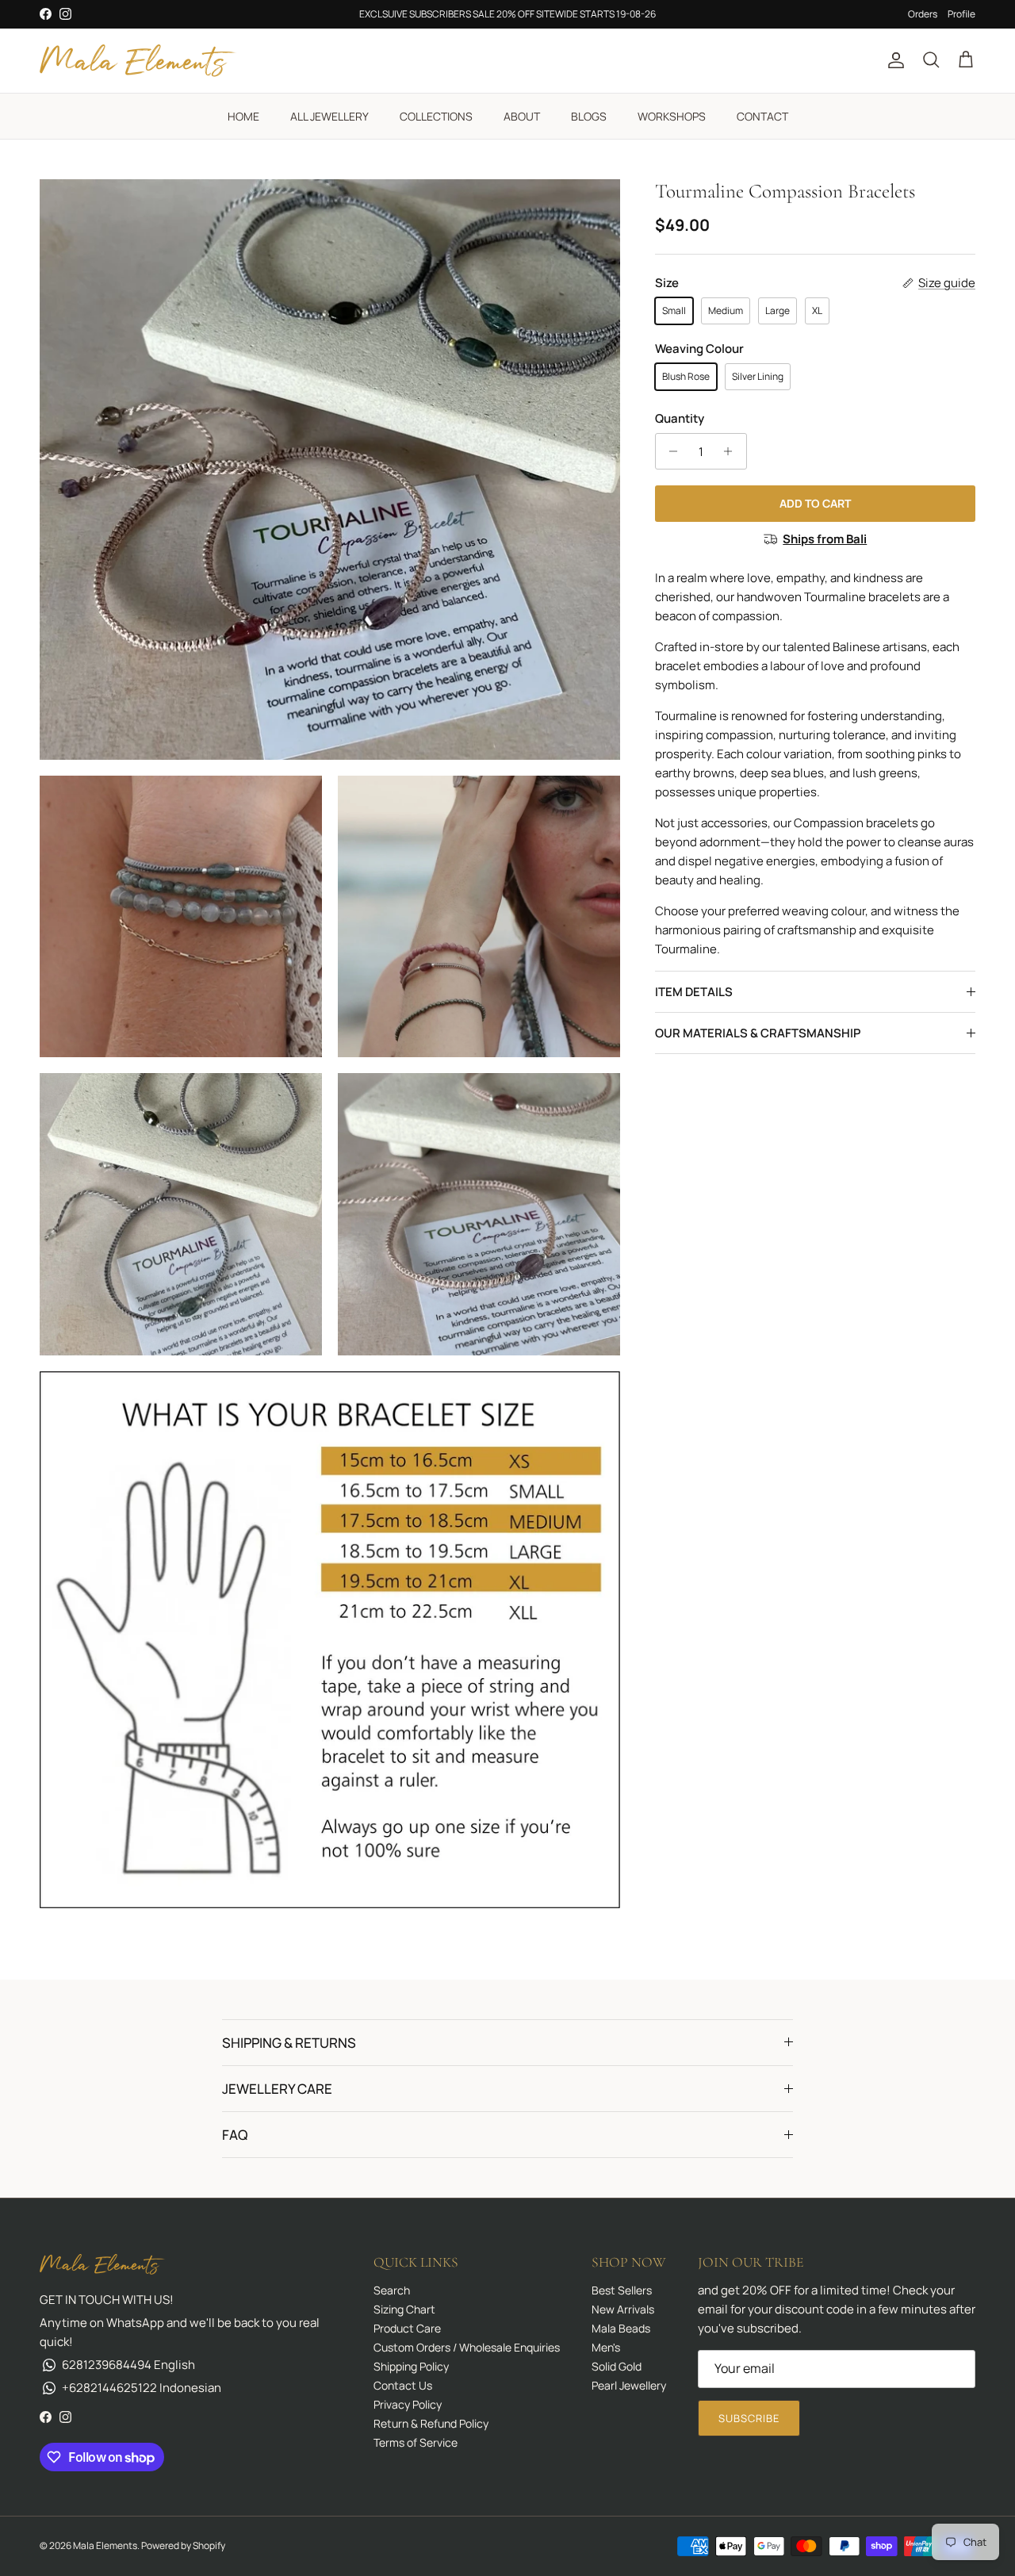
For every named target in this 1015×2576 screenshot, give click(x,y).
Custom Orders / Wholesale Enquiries (467, 2347)
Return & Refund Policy (431, 2423)
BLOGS (589, 116)
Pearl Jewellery (629, 2385)
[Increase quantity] (732, 451)
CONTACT (762, 116)
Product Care (407, 2328)
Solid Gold (617, 2366)
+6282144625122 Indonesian (142, 2388)
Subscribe (749, 2418)
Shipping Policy (411, 2366)
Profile (961, 14)
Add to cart (815, 503)
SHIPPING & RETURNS (289, 2043)
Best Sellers (622, 2290)
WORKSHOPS (672, 116)
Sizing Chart (404, 2309)
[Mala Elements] (139, 61)
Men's (606, 2347)
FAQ (235, 2135)
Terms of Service (416, 2442)
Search (392, 2290)
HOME (243, 116)
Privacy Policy (408, 2404)
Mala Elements (105, 2545)
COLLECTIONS (436, 116)
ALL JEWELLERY (329, 116)
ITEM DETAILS (694, 992)
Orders (923, 14)
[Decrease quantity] (670, 451)
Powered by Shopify (183, 2545)
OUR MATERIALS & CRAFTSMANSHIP (758, 1033)
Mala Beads (621, 2328)
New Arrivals (623, 2309)
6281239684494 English (128, 2365)
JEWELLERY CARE (277, 2089)
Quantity (680, 418)
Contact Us (403, 2385)
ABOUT (522, 116)
